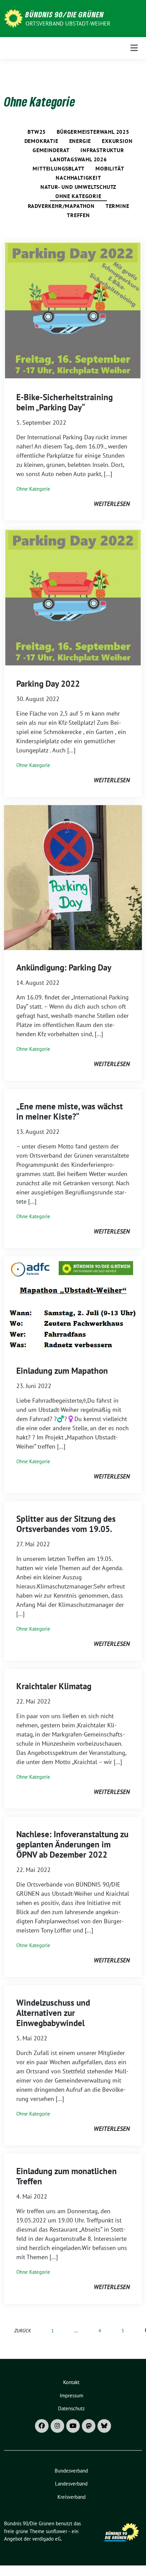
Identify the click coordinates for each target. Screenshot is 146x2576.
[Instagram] (57, 2426)
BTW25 (37, 132)
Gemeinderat (51, 150)
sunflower (57, 2531)
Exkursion (117, 141)
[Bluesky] (104, 2426)
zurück (23, 2330)
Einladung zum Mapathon (62, 1371)
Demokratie (41, 141)
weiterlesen (112, 504)
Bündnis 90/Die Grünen (65, 14)
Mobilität (110, 168)
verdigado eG (47, 2539)
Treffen (78, 215)
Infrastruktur (102, 150)
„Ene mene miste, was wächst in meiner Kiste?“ (70, 1111)
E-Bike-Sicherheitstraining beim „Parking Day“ (65, 402)
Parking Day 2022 (48, 684)
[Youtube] (73, 2426)
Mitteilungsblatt (59, 168)
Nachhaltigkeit (78, 178)
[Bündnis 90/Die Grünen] (13, 18)
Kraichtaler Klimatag (54, 1686)
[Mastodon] (89, 2426)
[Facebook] (42, 2426)
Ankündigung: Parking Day (64, 967)
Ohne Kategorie (78, 196)
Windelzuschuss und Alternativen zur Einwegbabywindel (53, 2013)
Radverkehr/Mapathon (61, 206)
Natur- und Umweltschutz (78, 187)
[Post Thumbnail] (73, 310)
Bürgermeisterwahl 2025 (93, 132)
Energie (80, 141)
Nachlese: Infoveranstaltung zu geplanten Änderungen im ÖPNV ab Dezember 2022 (72, 1844)
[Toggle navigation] (134, 48)
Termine (117, 206)
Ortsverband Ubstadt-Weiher (68, 23)
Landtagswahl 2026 (78, 159)
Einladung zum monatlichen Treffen (67, 2176)
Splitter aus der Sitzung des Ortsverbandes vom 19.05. (66, 1524)
